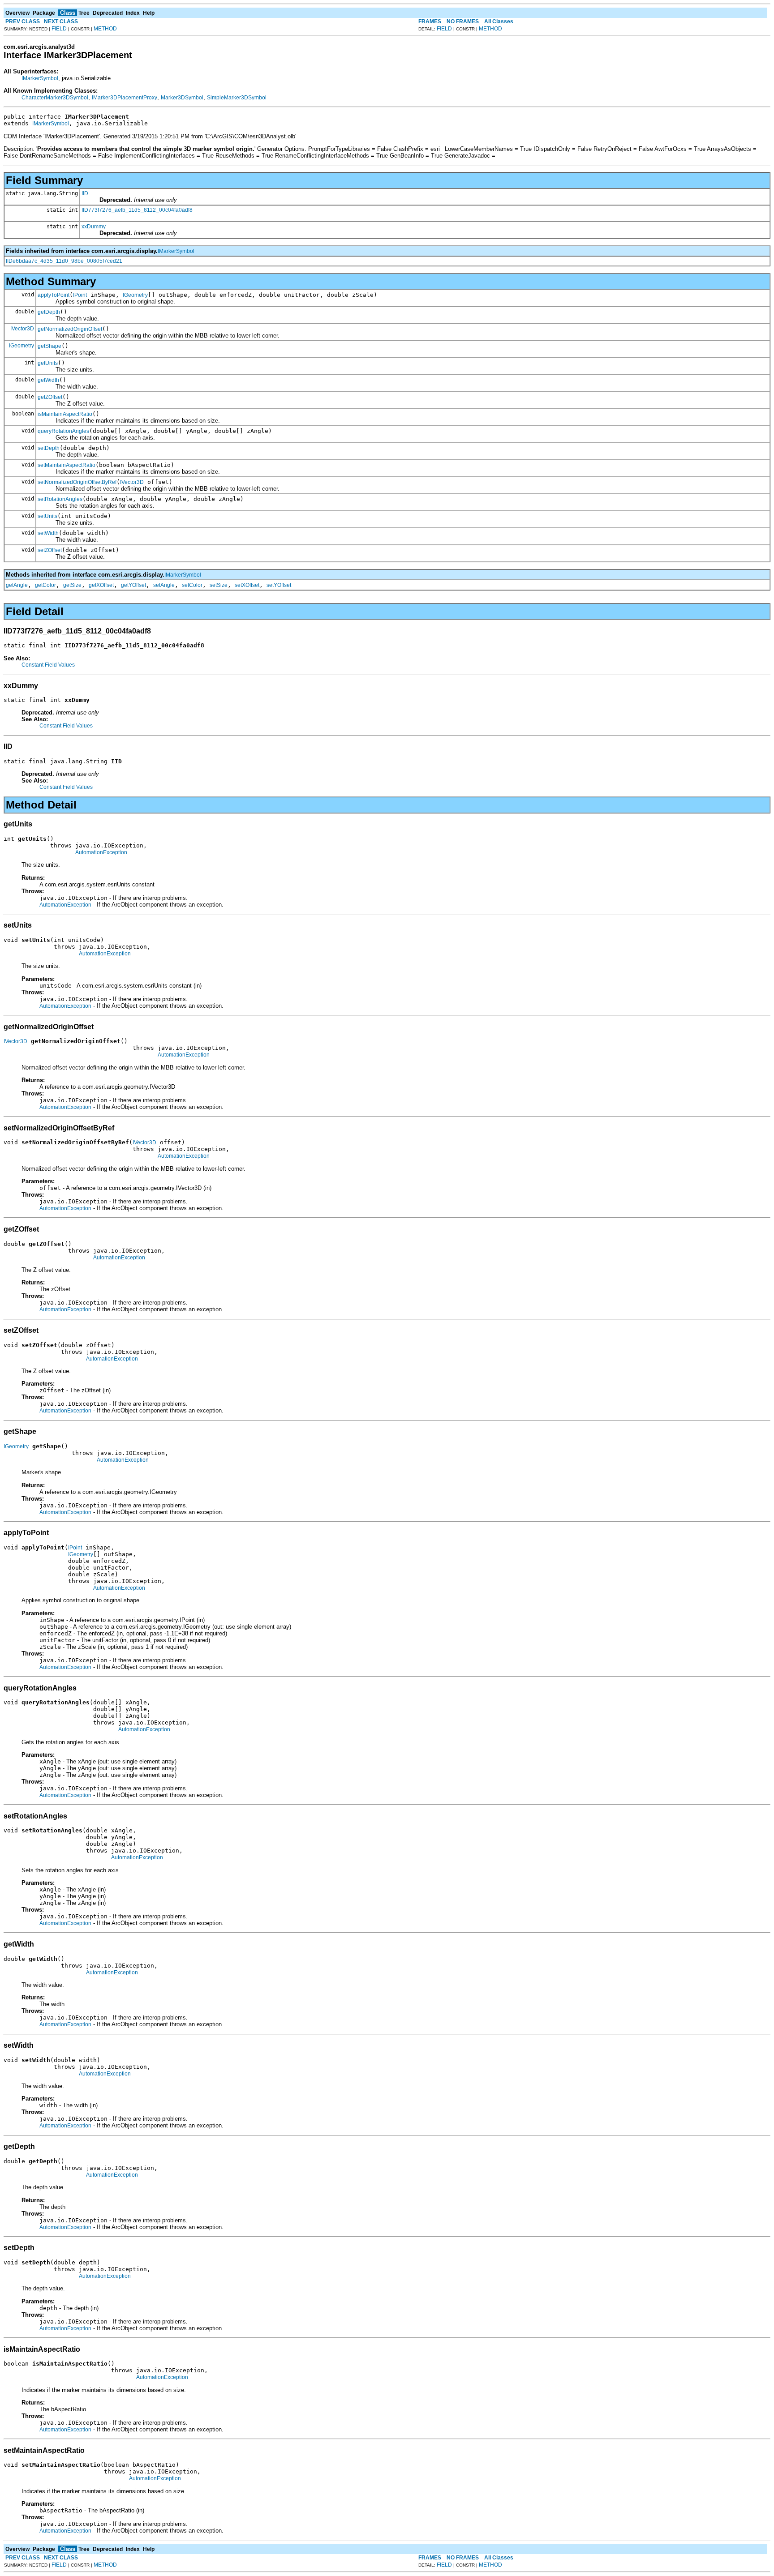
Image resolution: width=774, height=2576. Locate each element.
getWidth (48, 380)
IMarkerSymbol (40, 78)
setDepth (49, 448)
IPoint (80, 295)
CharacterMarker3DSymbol (55, 98)
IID (85, 193)
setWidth (48, 533)
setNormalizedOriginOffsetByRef (77, 482)
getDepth (49, 312)
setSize (219, 585)
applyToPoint (54, 295)
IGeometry (135, 295)
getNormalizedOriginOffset (70, 329)
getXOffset (101, 585)
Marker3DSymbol (182, 98)
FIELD (59, 29)
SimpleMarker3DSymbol (237, 98)
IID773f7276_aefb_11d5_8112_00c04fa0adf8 (137, 210)
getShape (49, 346)
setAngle (164, 585)
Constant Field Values (48, 665)
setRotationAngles (60, 499)
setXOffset (247, 585)
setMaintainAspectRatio (67, 465)
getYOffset (133, 585)
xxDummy (94, 227)
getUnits (48, 363)
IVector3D (22, 329)
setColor (192, 585)
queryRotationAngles (63, 431)
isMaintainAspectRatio (65, 414)
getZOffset (50, 397)
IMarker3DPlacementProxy (125, 98)
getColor (45, 585)
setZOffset (50, 550)
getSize (72, 585)
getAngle (17, 585)
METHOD (105, 29)
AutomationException (101, 852)
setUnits (47, 516)
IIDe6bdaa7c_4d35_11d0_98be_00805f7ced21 (64, 261)
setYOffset (279, 585)
